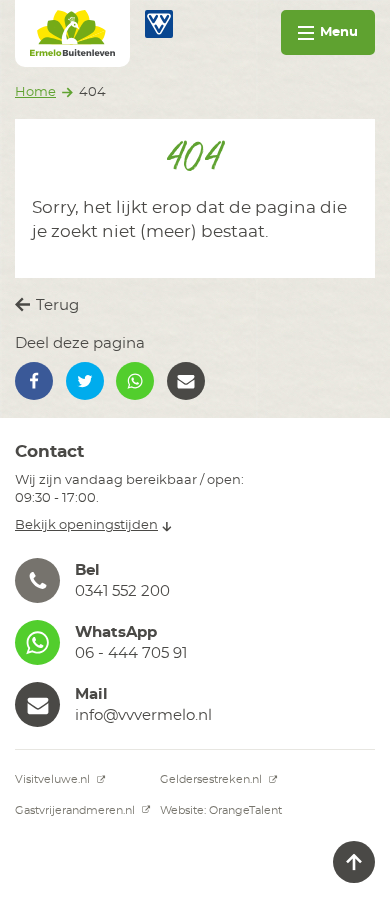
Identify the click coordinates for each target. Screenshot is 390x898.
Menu (339, 32)
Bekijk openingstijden (86, 525)
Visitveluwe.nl (54, 779)
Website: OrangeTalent (221, 810)
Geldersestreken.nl (212, 779)
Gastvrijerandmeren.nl (76, 810)
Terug (55, 305)
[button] (34, 381)
